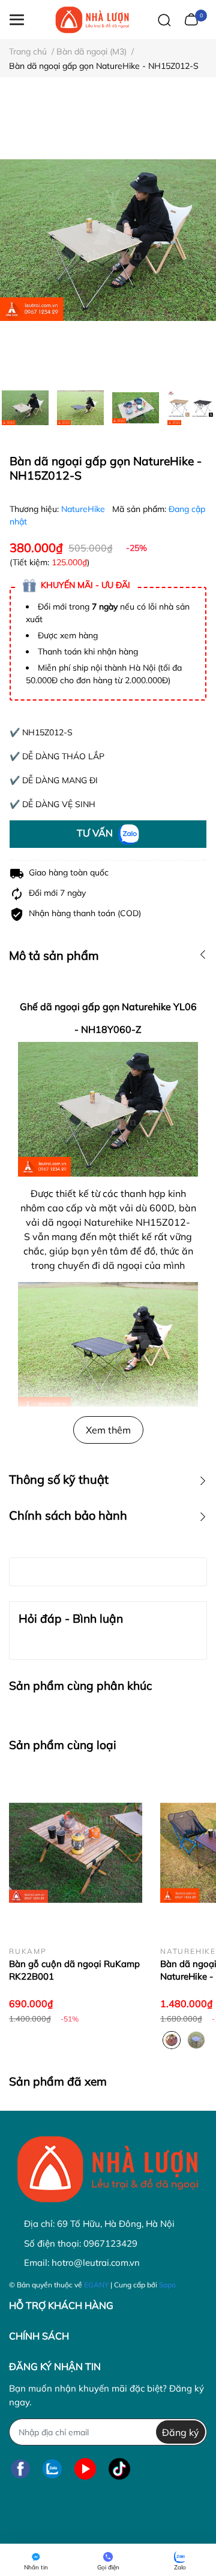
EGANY (96, 2285)
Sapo (167, 2285)
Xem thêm (108, 1430)
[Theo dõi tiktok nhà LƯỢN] (119, 2469)
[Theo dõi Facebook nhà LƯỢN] (20, 2469)
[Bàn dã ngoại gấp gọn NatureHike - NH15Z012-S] (108, 240)
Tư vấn (96, 833)
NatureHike (84, 509)
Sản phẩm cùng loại (63, 1745)
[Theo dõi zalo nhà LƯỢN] (52, 2469)
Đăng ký (181, 2432)
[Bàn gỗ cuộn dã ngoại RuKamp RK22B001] (76, 1853)
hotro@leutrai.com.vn (96, 2263)
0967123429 (110, 2243)
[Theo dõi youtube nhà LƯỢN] (85, 2469)
